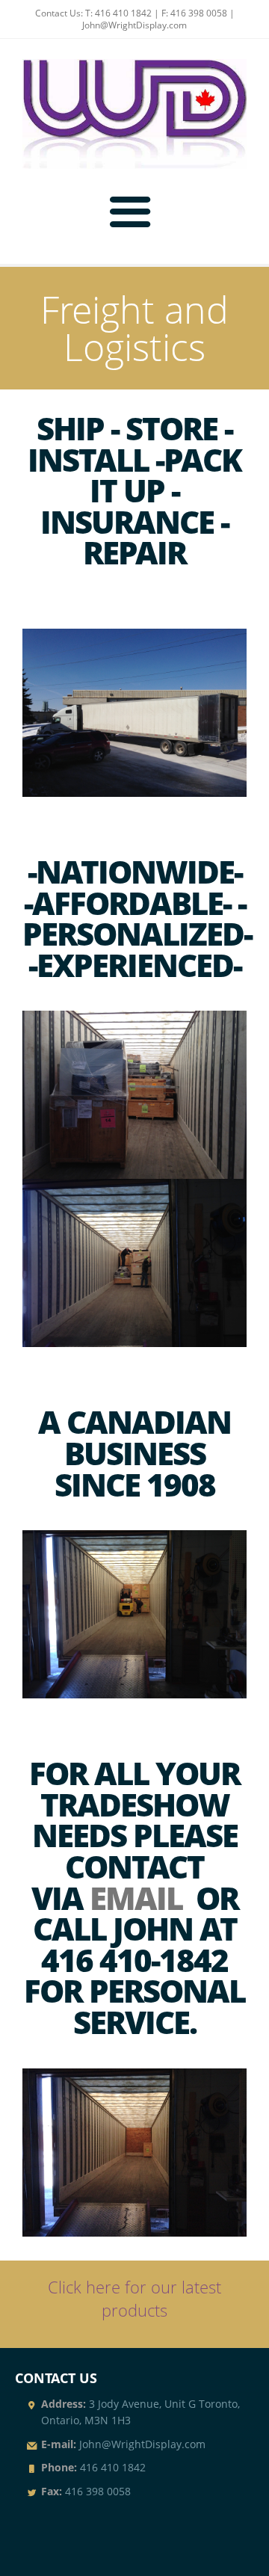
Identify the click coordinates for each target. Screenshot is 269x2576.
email (136, 1898)
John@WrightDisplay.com (134, 25)
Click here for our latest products (134, 2299)
